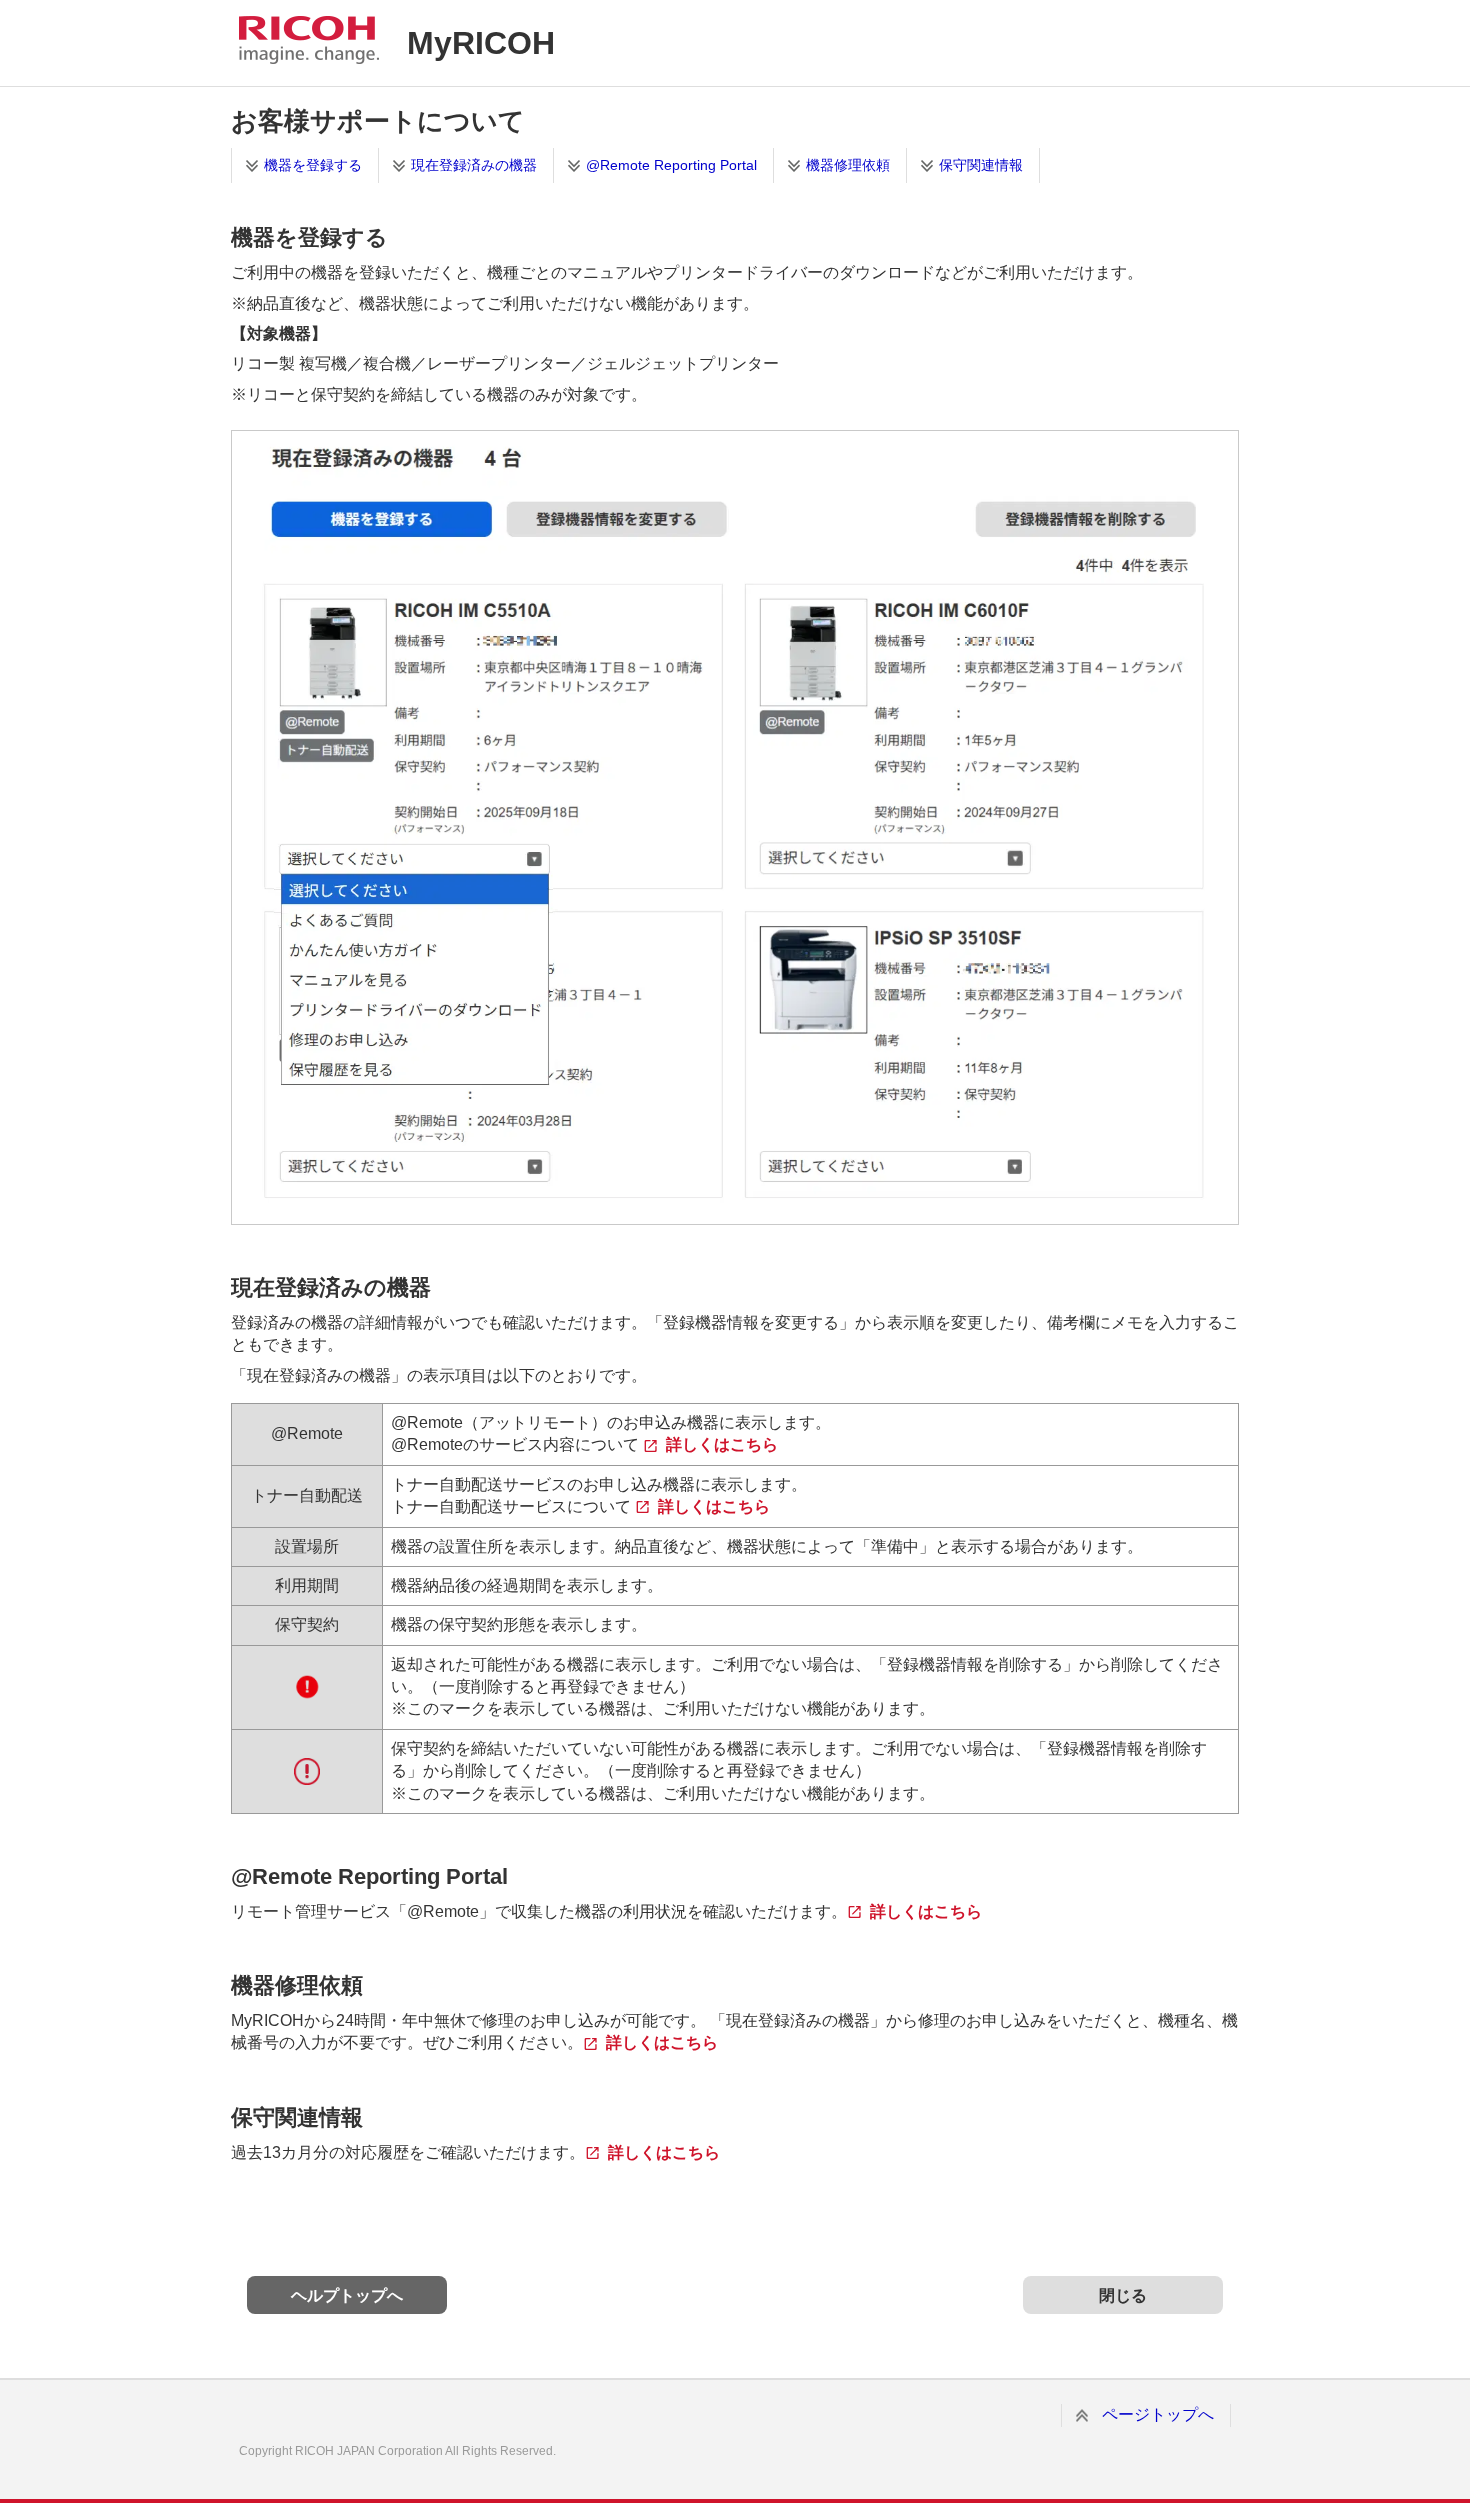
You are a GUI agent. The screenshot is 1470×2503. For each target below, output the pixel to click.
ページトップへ (1158, 2414)
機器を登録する (313, 165)
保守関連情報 (981, 165)
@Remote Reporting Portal (671, 165)
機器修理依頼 (848, 165)
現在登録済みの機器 (474, 165)
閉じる (1123, 2295)
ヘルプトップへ (347, 2295)
